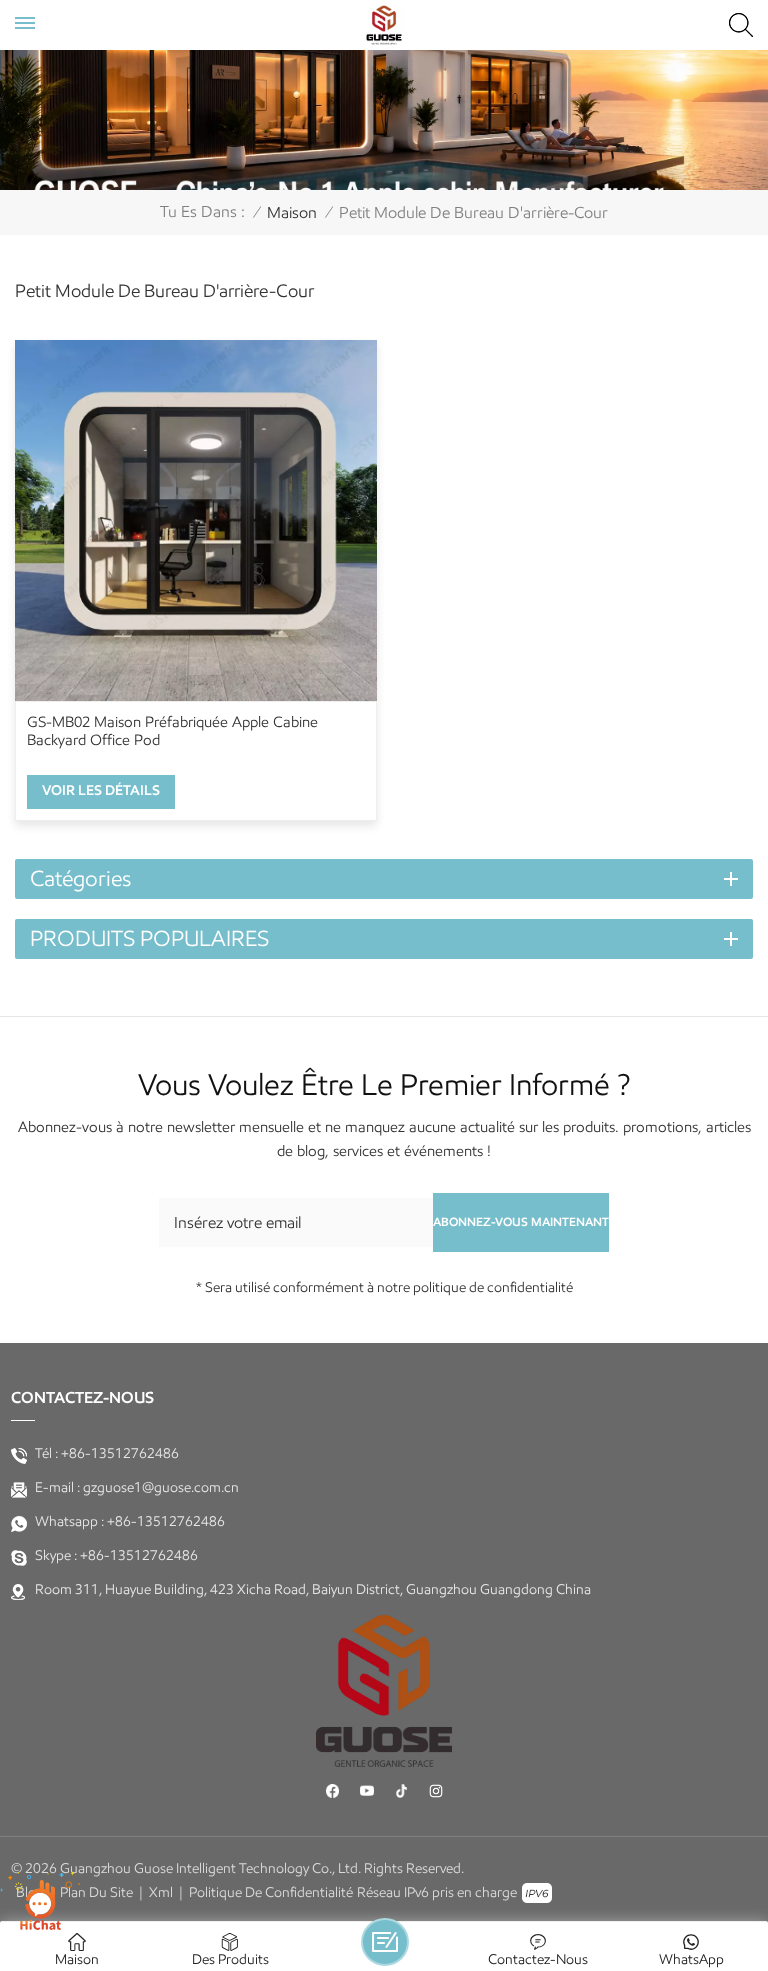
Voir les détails (101, 790)
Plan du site (96, 1892)
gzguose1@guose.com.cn (161, 1487)
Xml (161, 1892)
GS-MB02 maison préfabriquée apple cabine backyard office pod (172, 731)
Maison (292, 212)
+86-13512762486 (120, 1453)
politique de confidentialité (271, 1892)
